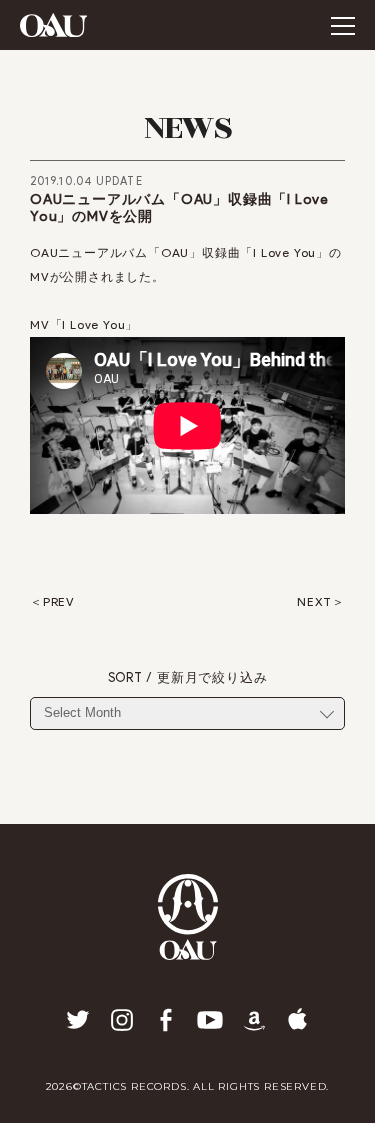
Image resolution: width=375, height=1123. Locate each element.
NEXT (314, 602)
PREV (59, 602)
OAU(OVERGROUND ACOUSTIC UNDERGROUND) (53, 25)
